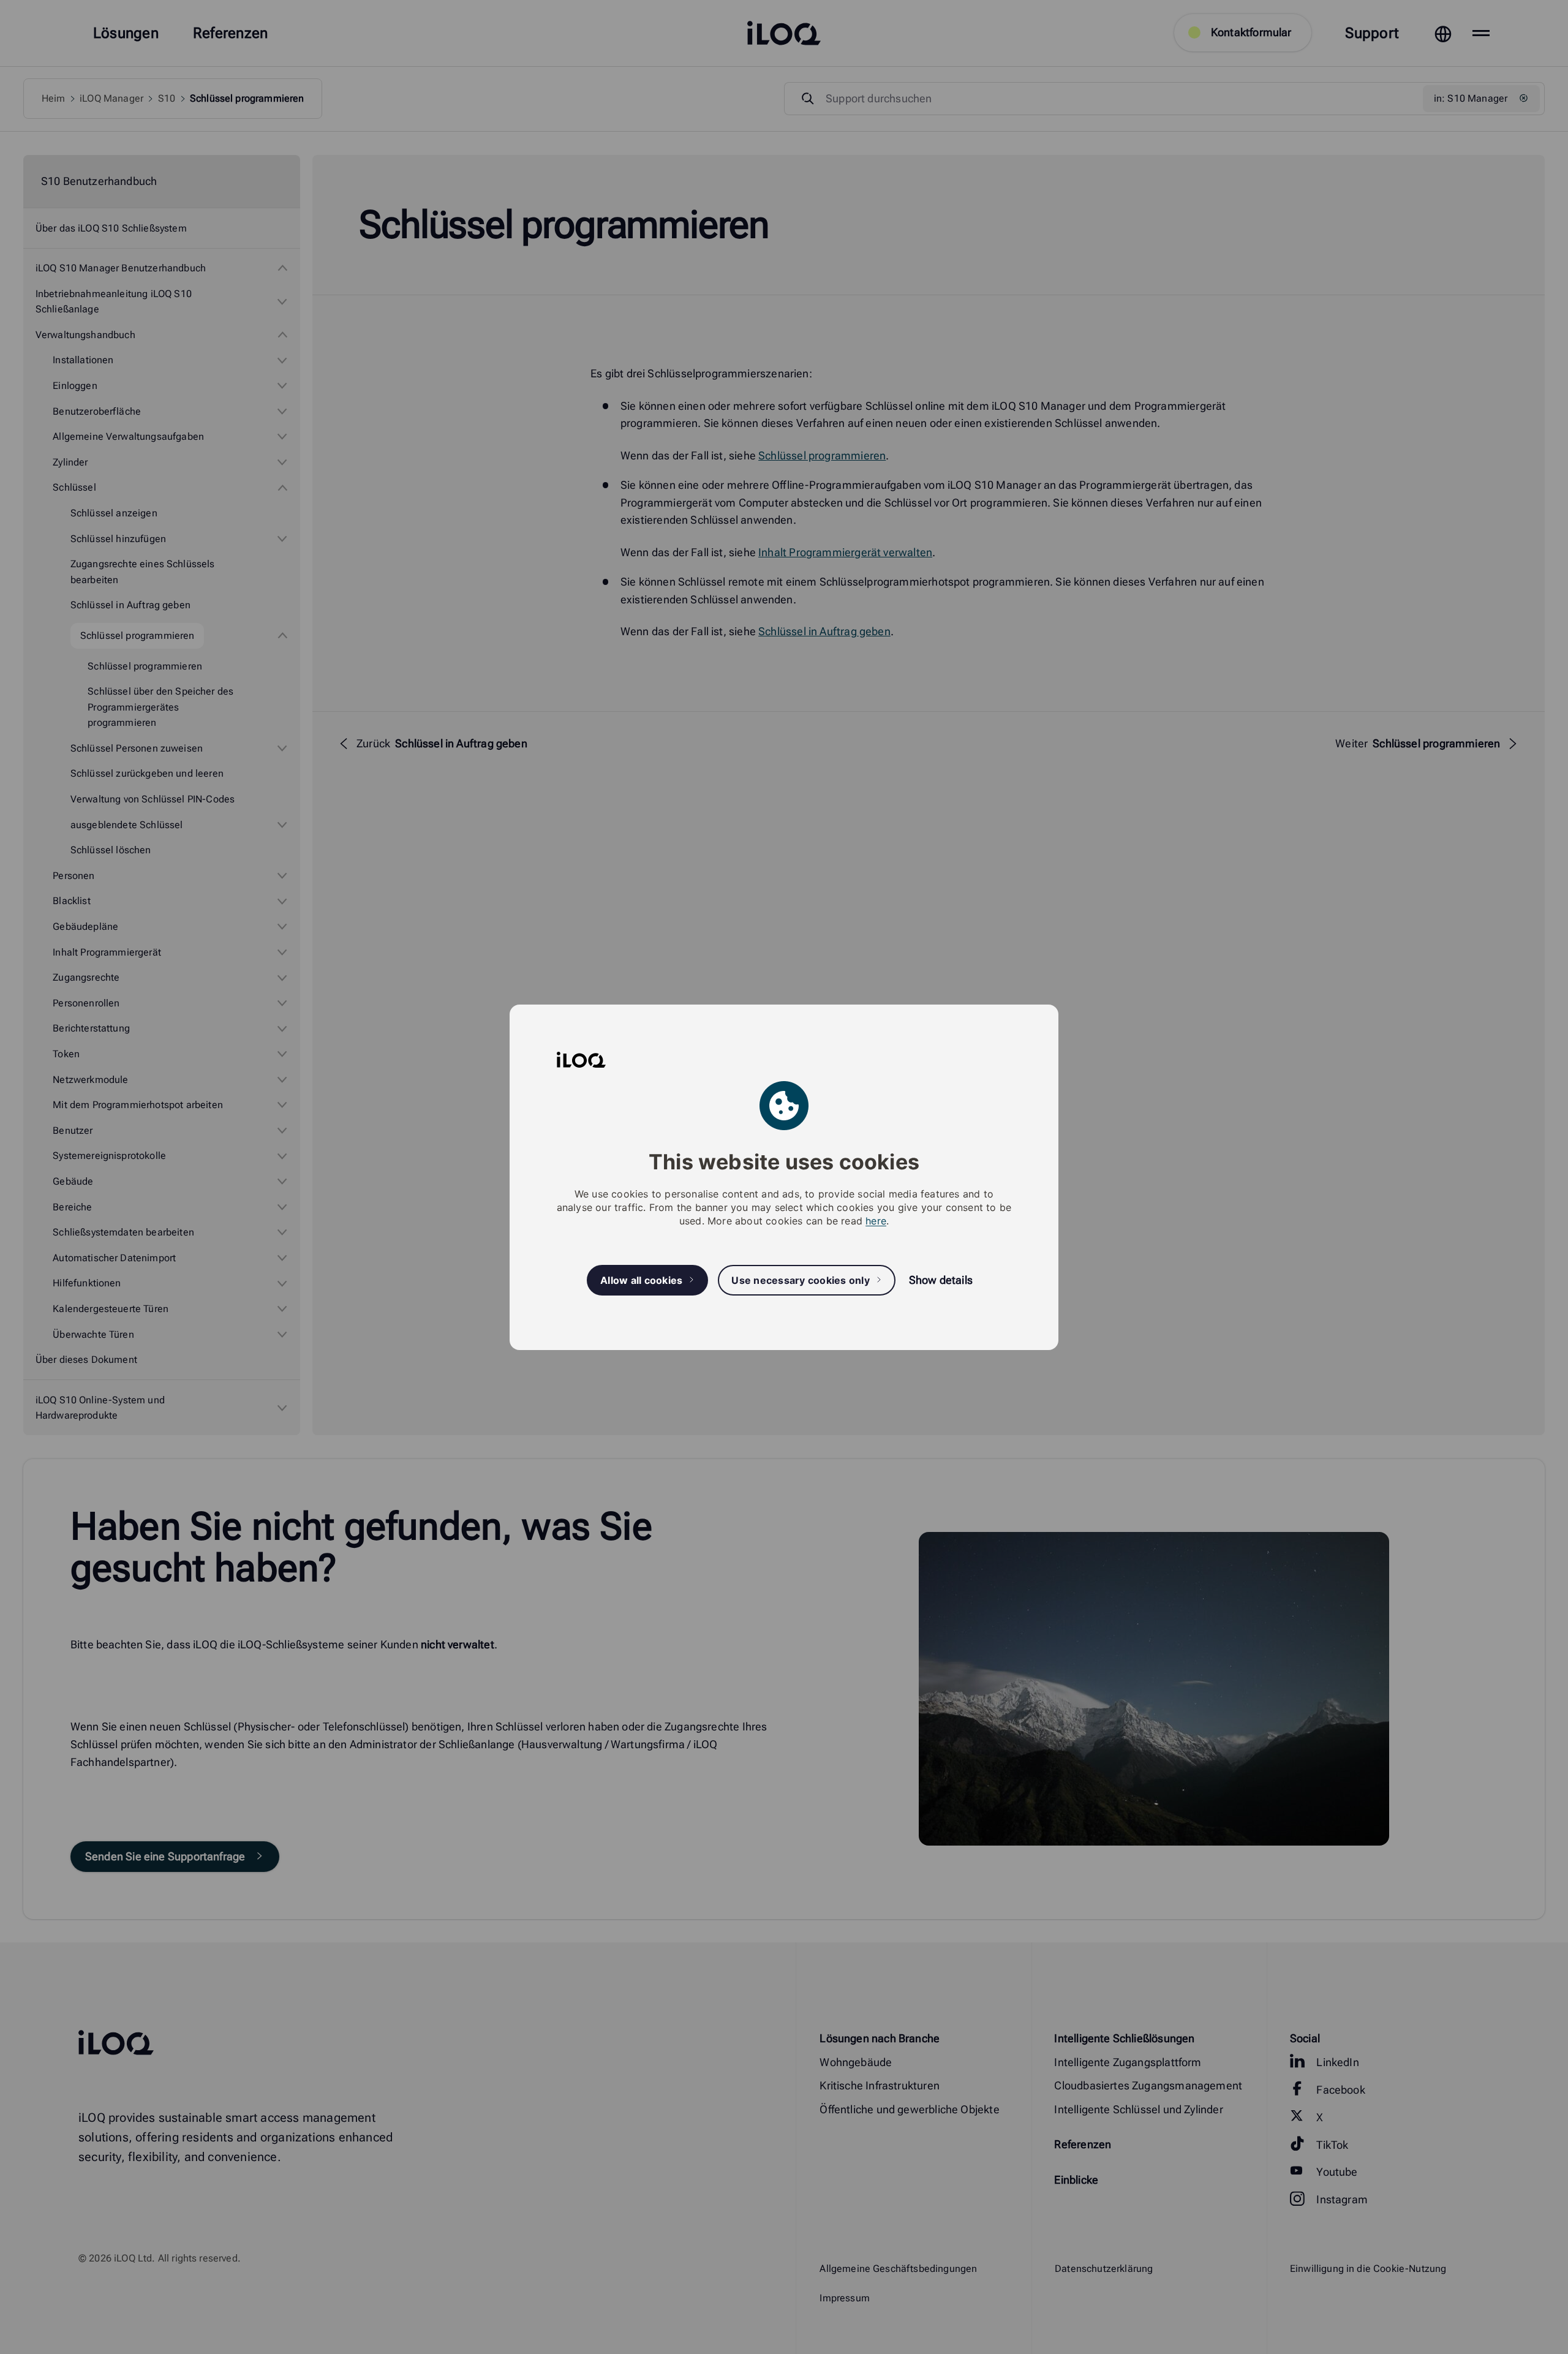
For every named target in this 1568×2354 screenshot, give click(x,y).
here (876, 1221)
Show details (941, 1280)
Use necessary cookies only (801, 1280)
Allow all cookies (641, 1280)
